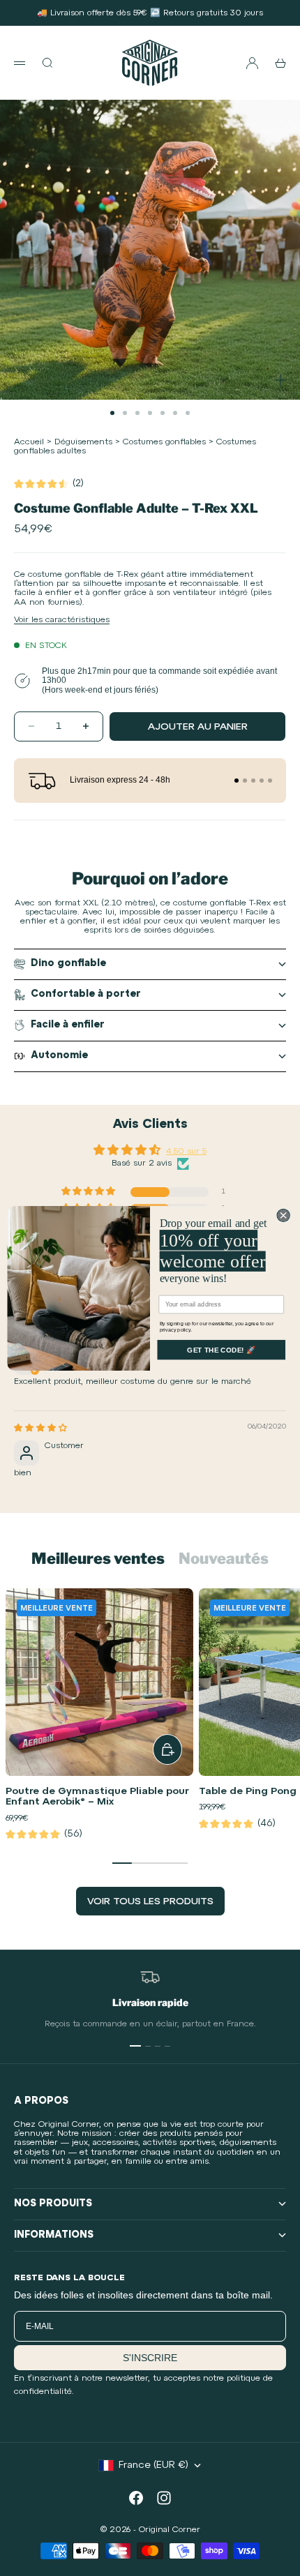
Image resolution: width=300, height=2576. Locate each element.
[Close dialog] (283, 1215)
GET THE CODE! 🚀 (221, 1350)
